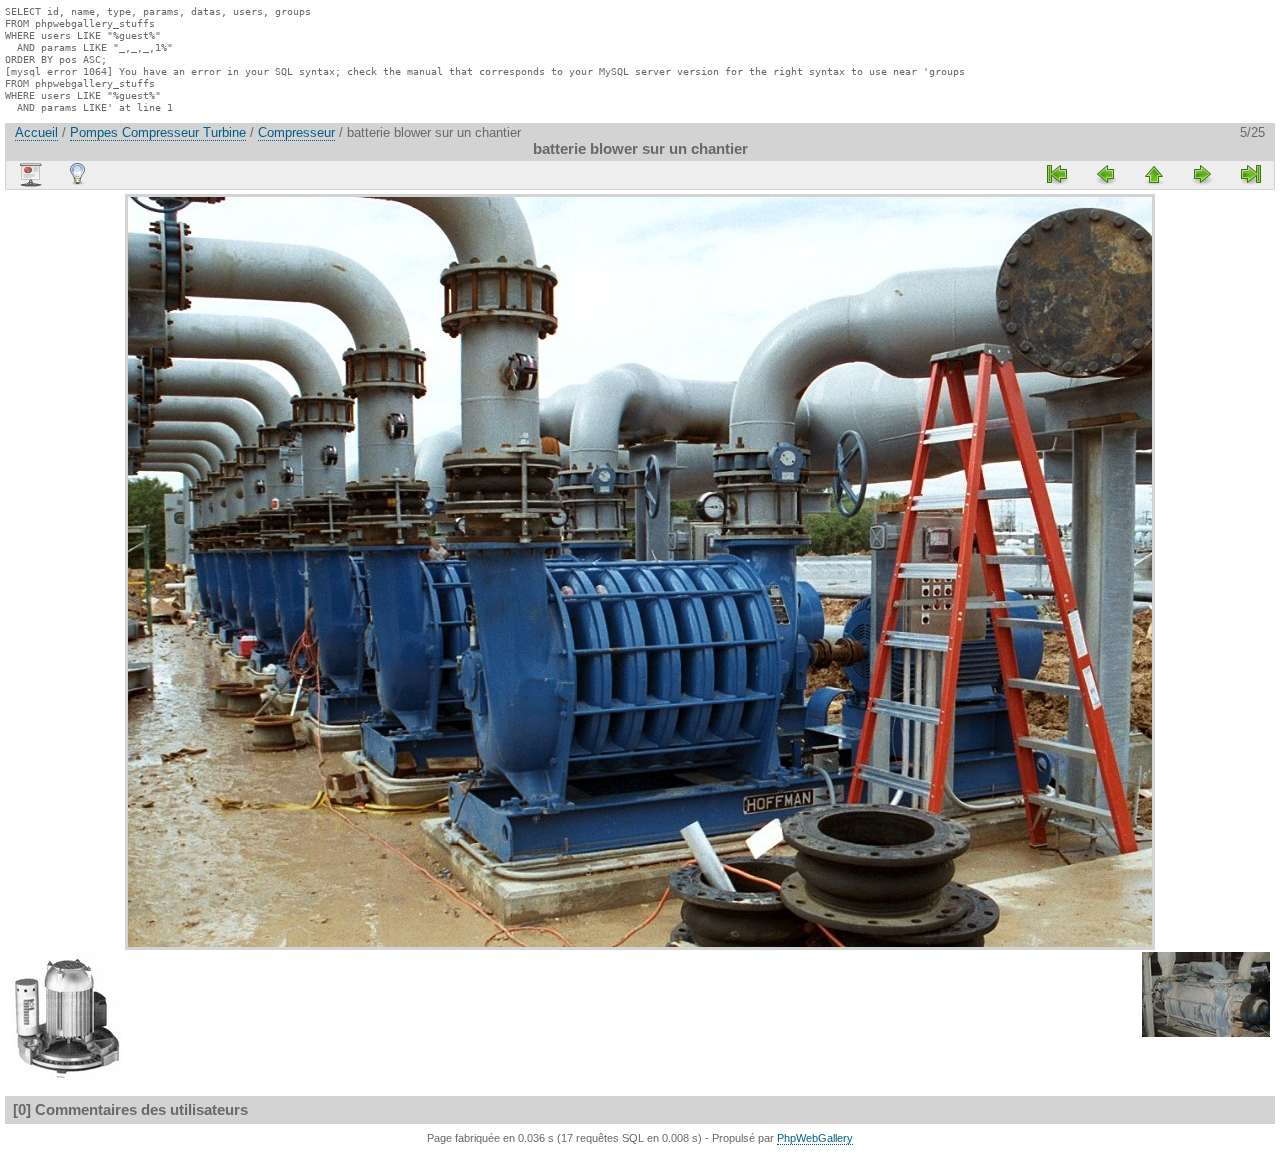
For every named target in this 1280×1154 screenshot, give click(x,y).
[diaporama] (30, 175)
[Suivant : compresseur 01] (1202, 174)
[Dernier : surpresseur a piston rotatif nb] (1250, 174)
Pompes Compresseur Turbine (158, 132)
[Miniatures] (1154, 174)
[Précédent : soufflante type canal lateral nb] (1106, 174)
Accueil (36, 132)
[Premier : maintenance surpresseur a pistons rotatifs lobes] (1058, 174)
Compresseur (296, 132)
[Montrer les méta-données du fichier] (78, 174)
